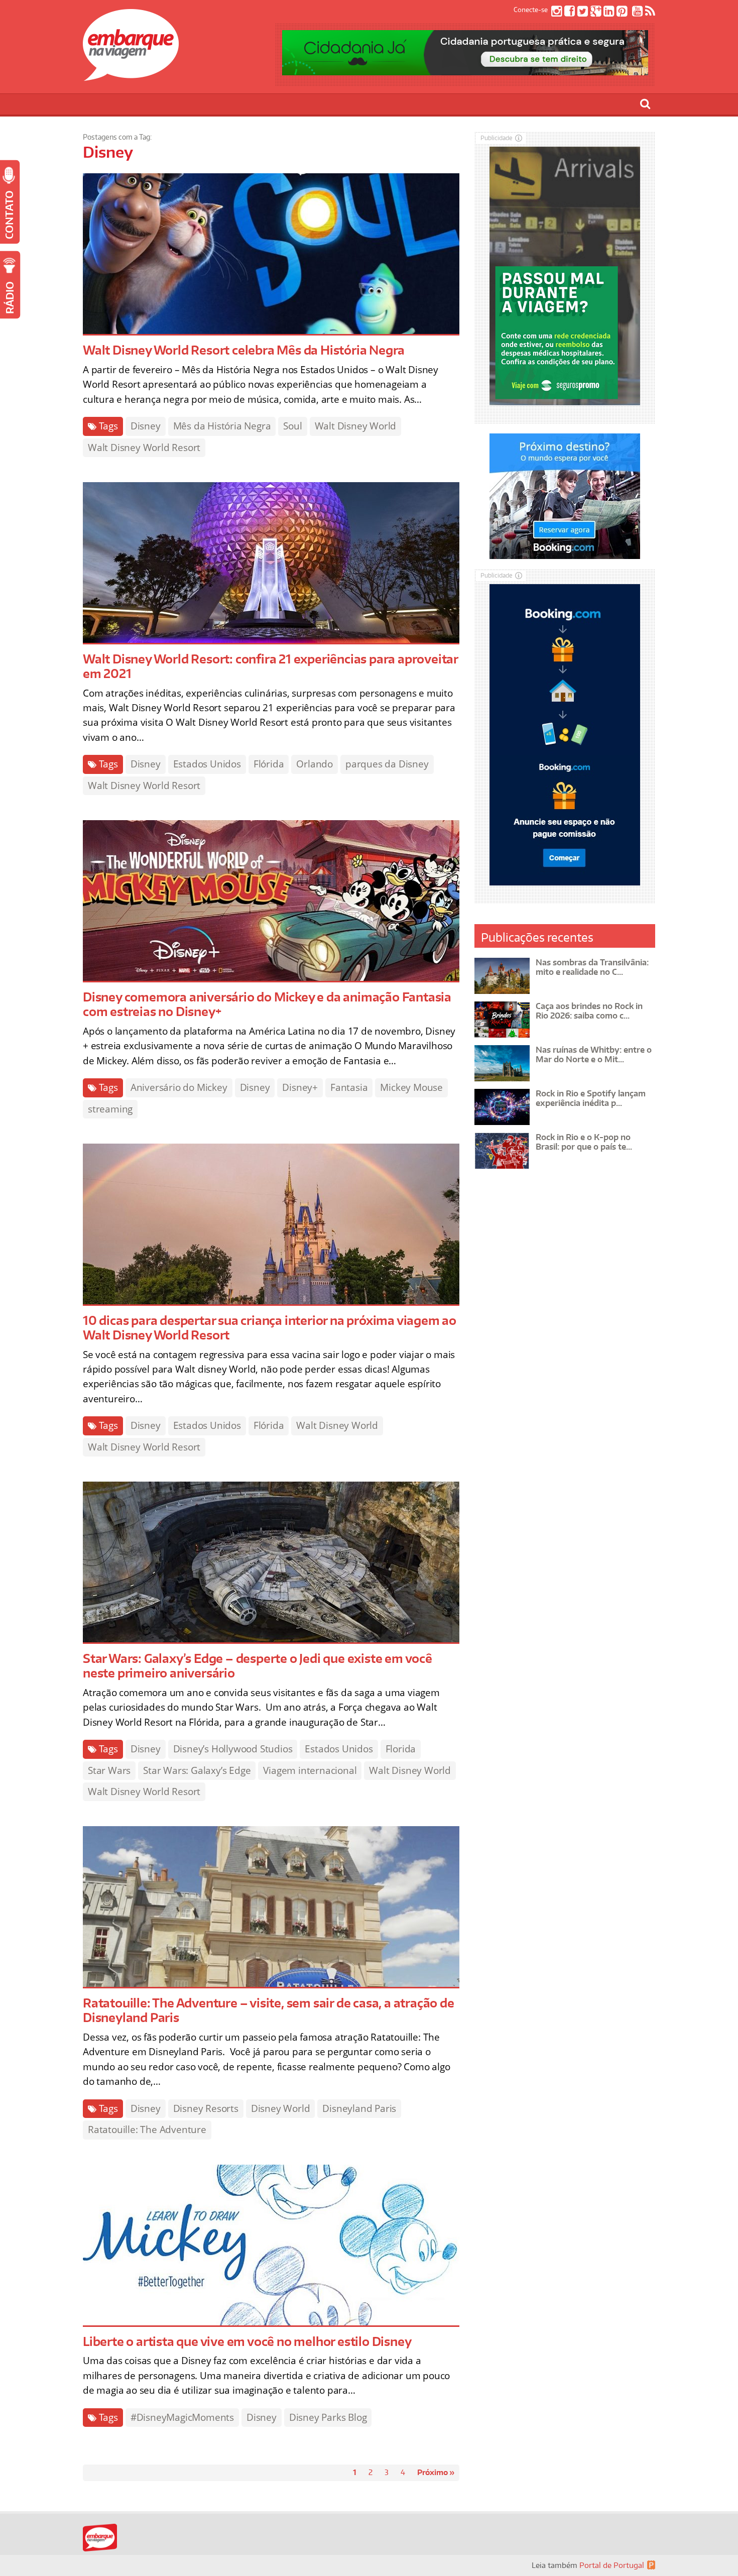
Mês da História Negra (222, 426)
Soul (292, 426)
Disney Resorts (206, 2108)
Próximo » (436, 2472)
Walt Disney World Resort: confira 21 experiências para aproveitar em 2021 (270, 666)
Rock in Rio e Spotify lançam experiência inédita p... (591, 1098)
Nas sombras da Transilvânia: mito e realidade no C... (592, 967)
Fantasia (349, 1087)
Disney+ (300, 1087)
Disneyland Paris (359, 2108)
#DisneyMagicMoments (182, 2417)
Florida (401, 1749)
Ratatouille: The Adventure (147, 2130)
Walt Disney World (356, 426)
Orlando (315, 764)
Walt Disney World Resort (144, 447)
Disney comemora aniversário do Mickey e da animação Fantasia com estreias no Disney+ (267, 1004)
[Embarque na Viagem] (131, 75)
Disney (146, 426)
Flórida (269, 764)
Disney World (281, 2108)
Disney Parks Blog (328, 2417)
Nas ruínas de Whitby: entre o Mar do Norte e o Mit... (594, 1054)
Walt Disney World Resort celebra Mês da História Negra (244, 350)
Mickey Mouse (411, 1087)
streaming (110, 1109)
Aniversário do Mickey (179, 1087)
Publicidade (497, 138)
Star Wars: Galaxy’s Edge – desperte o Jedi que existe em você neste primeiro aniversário (258, 1665)
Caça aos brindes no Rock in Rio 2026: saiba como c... (589, 1011)
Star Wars (109, 1770)
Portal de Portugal (612, 2565)
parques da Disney (387, 764)
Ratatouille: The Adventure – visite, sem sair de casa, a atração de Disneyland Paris (269, 2010)
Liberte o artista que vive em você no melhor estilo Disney (247, 2341)
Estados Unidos (207, 764)
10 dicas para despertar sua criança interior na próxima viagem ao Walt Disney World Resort (270, 1327)
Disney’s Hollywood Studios (233, 1749)
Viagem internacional (310, 1770)
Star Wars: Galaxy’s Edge (197, 1770)
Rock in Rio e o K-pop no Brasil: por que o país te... (584, 1142)
